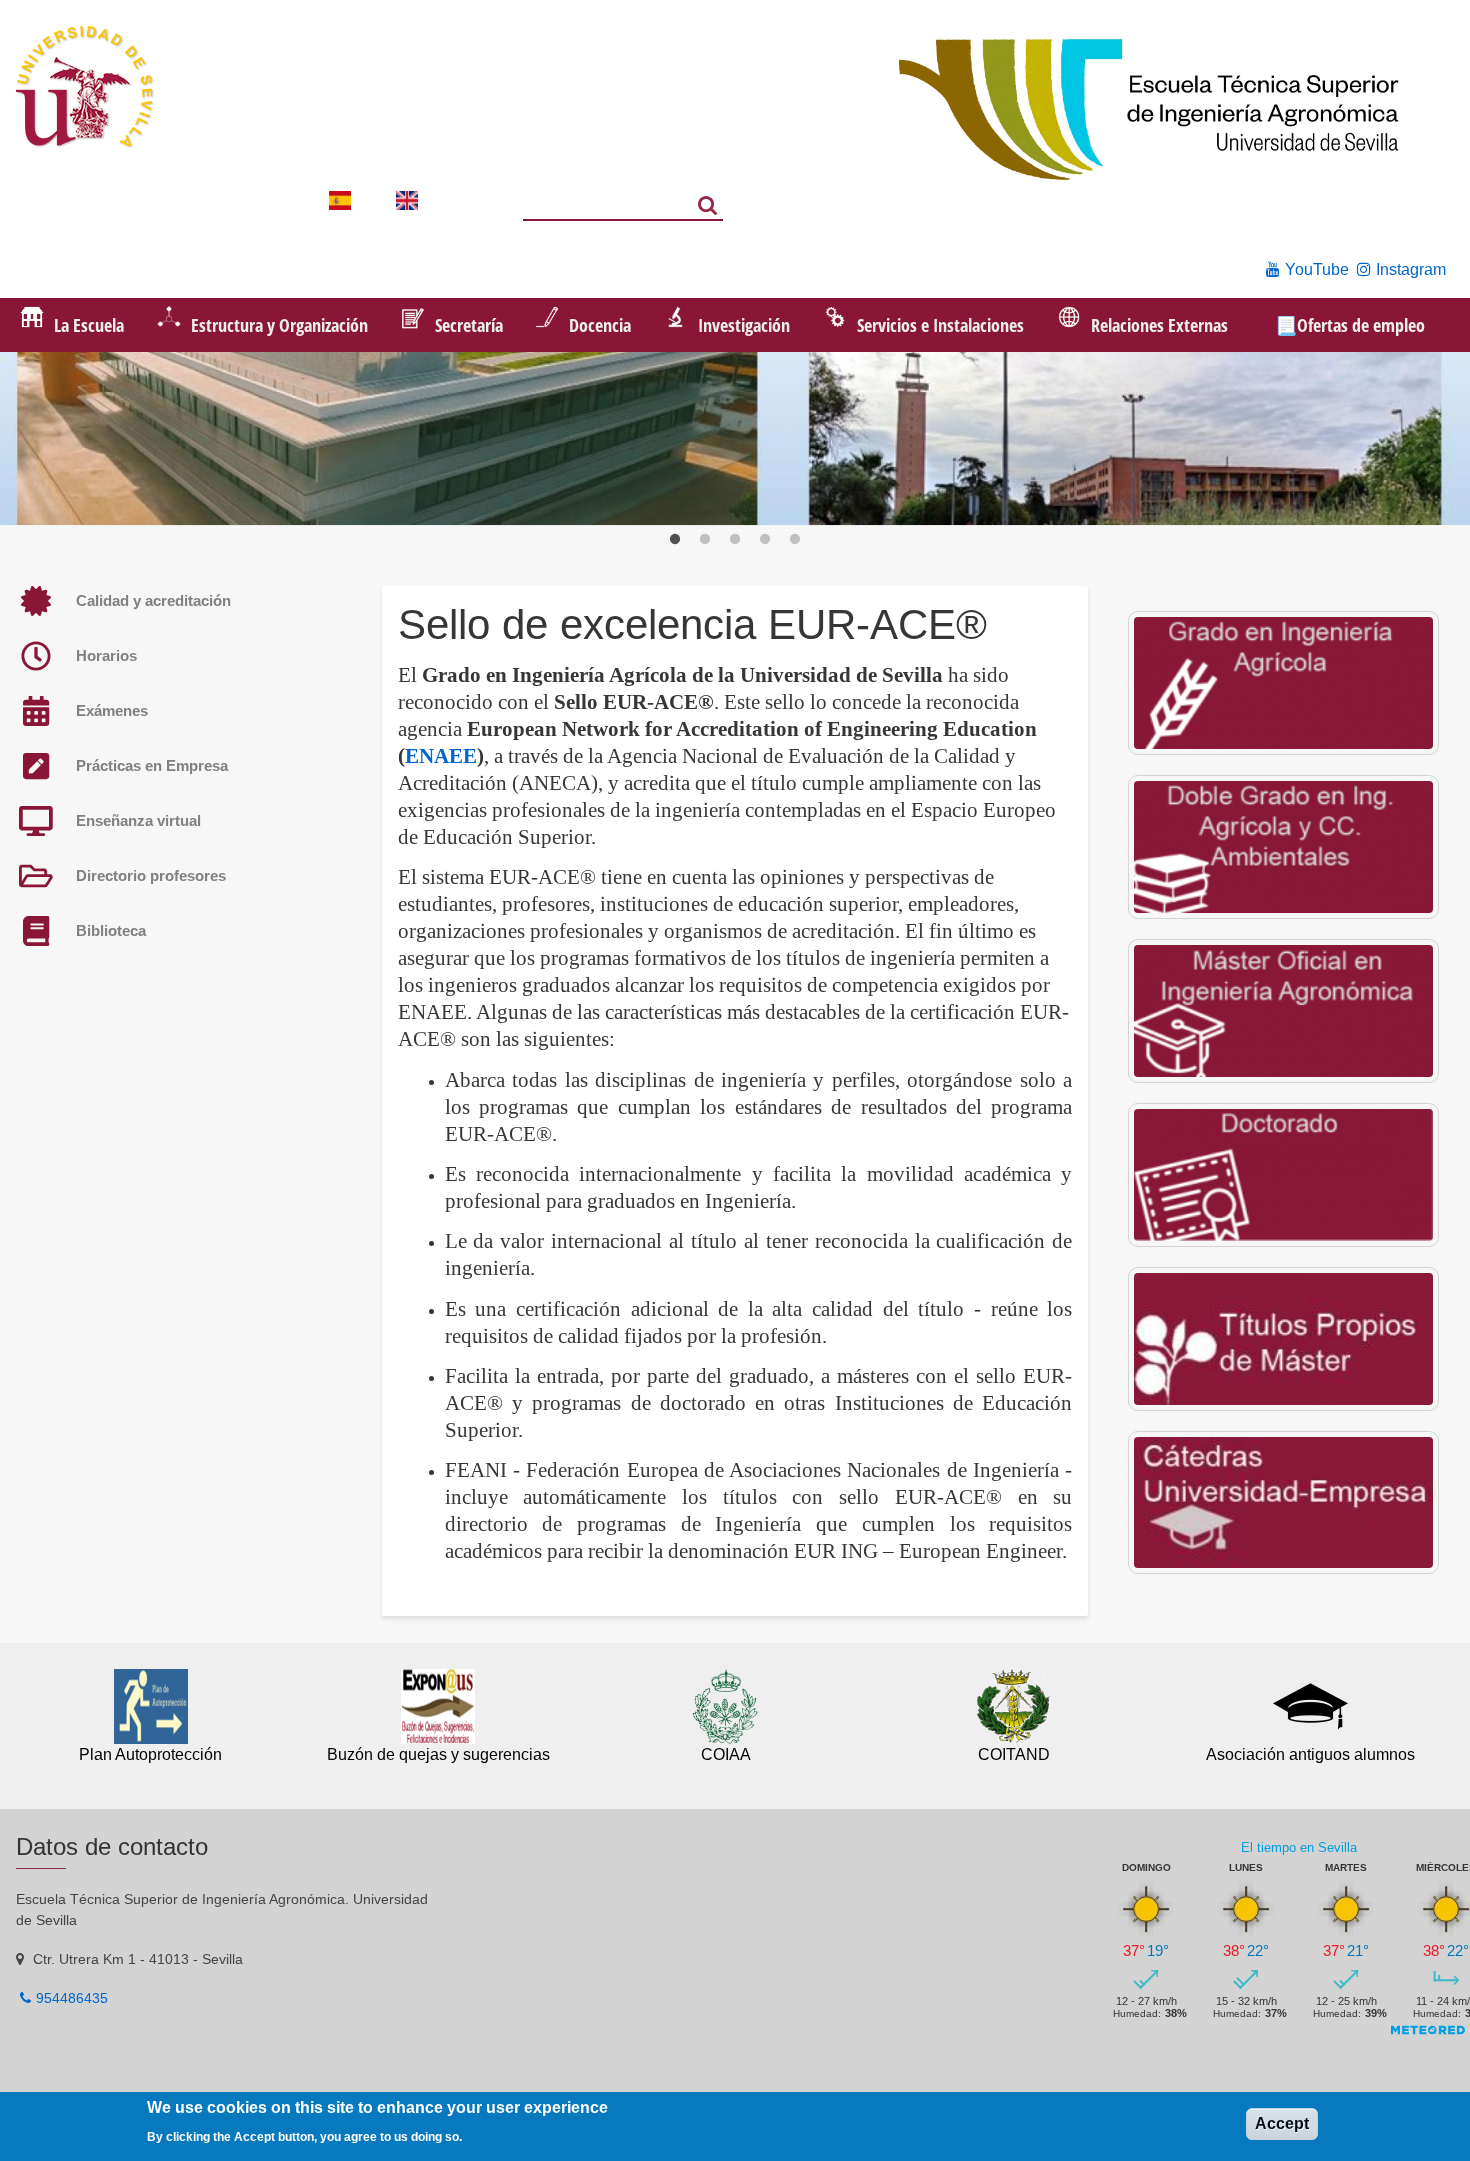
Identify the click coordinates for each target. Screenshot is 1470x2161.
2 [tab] (705, 540)
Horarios (106, 655)
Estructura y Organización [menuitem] (279, 325)
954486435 (72, 1998)
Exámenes (112, 710)
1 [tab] (675, 540)
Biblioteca (111, 930)
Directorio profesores (151, 875)
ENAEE (441, 756)
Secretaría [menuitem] (469, 325)
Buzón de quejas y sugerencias (438, 1754)
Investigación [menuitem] (744, 325)
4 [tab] (765, 540)
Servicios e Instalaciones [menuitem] (940, 325)
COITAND (1014, 1754)
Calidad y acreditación (153, 600)
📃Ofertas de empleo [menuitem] (1350, 325)
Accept (1282, 2124)
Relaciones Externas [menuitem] (1159, 325)
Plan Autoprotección (150, 1754)
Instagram (1411, 269)
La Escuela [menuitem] (89, 325)
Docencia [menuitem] (600, 325)
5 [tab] (795, 540)
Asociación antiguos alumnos (1310, 1754)
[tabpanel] (735, 441)
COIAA (726, 1754)
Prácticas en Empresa (152, 765)
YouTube (1317, 269)
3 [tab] (735, 540)
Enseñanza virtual (138, 820)
